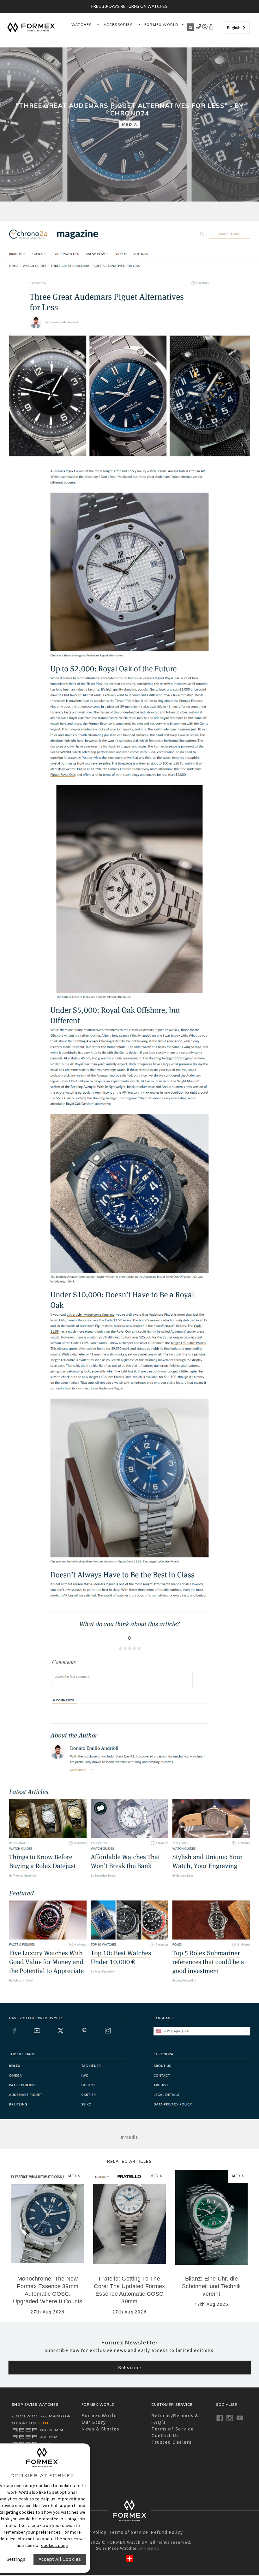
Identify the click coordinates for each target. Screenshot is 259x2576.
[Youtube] (240, 2418)
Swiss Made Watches (117, 2548)
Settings (16, 2559)
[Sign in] (199, 28)
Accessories (119, 25)
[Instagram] (230, 2418)
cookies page (54, 2545)
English (234, 28)
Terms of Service (172, 2429)
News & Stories (100, 2429)
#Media (129, 2137)
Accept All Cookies (60, 2559)
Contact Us (165, 2436)
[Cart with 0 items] (211, 28)
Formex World (161, 25)
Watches (82, 25)
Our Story (94, 2422)
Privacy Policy (90, 2532)
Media (129, 124)
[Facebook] (220, 2418)
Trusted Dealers (172, 2442)
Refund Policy (167, 2532)
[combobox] (237, 28)
